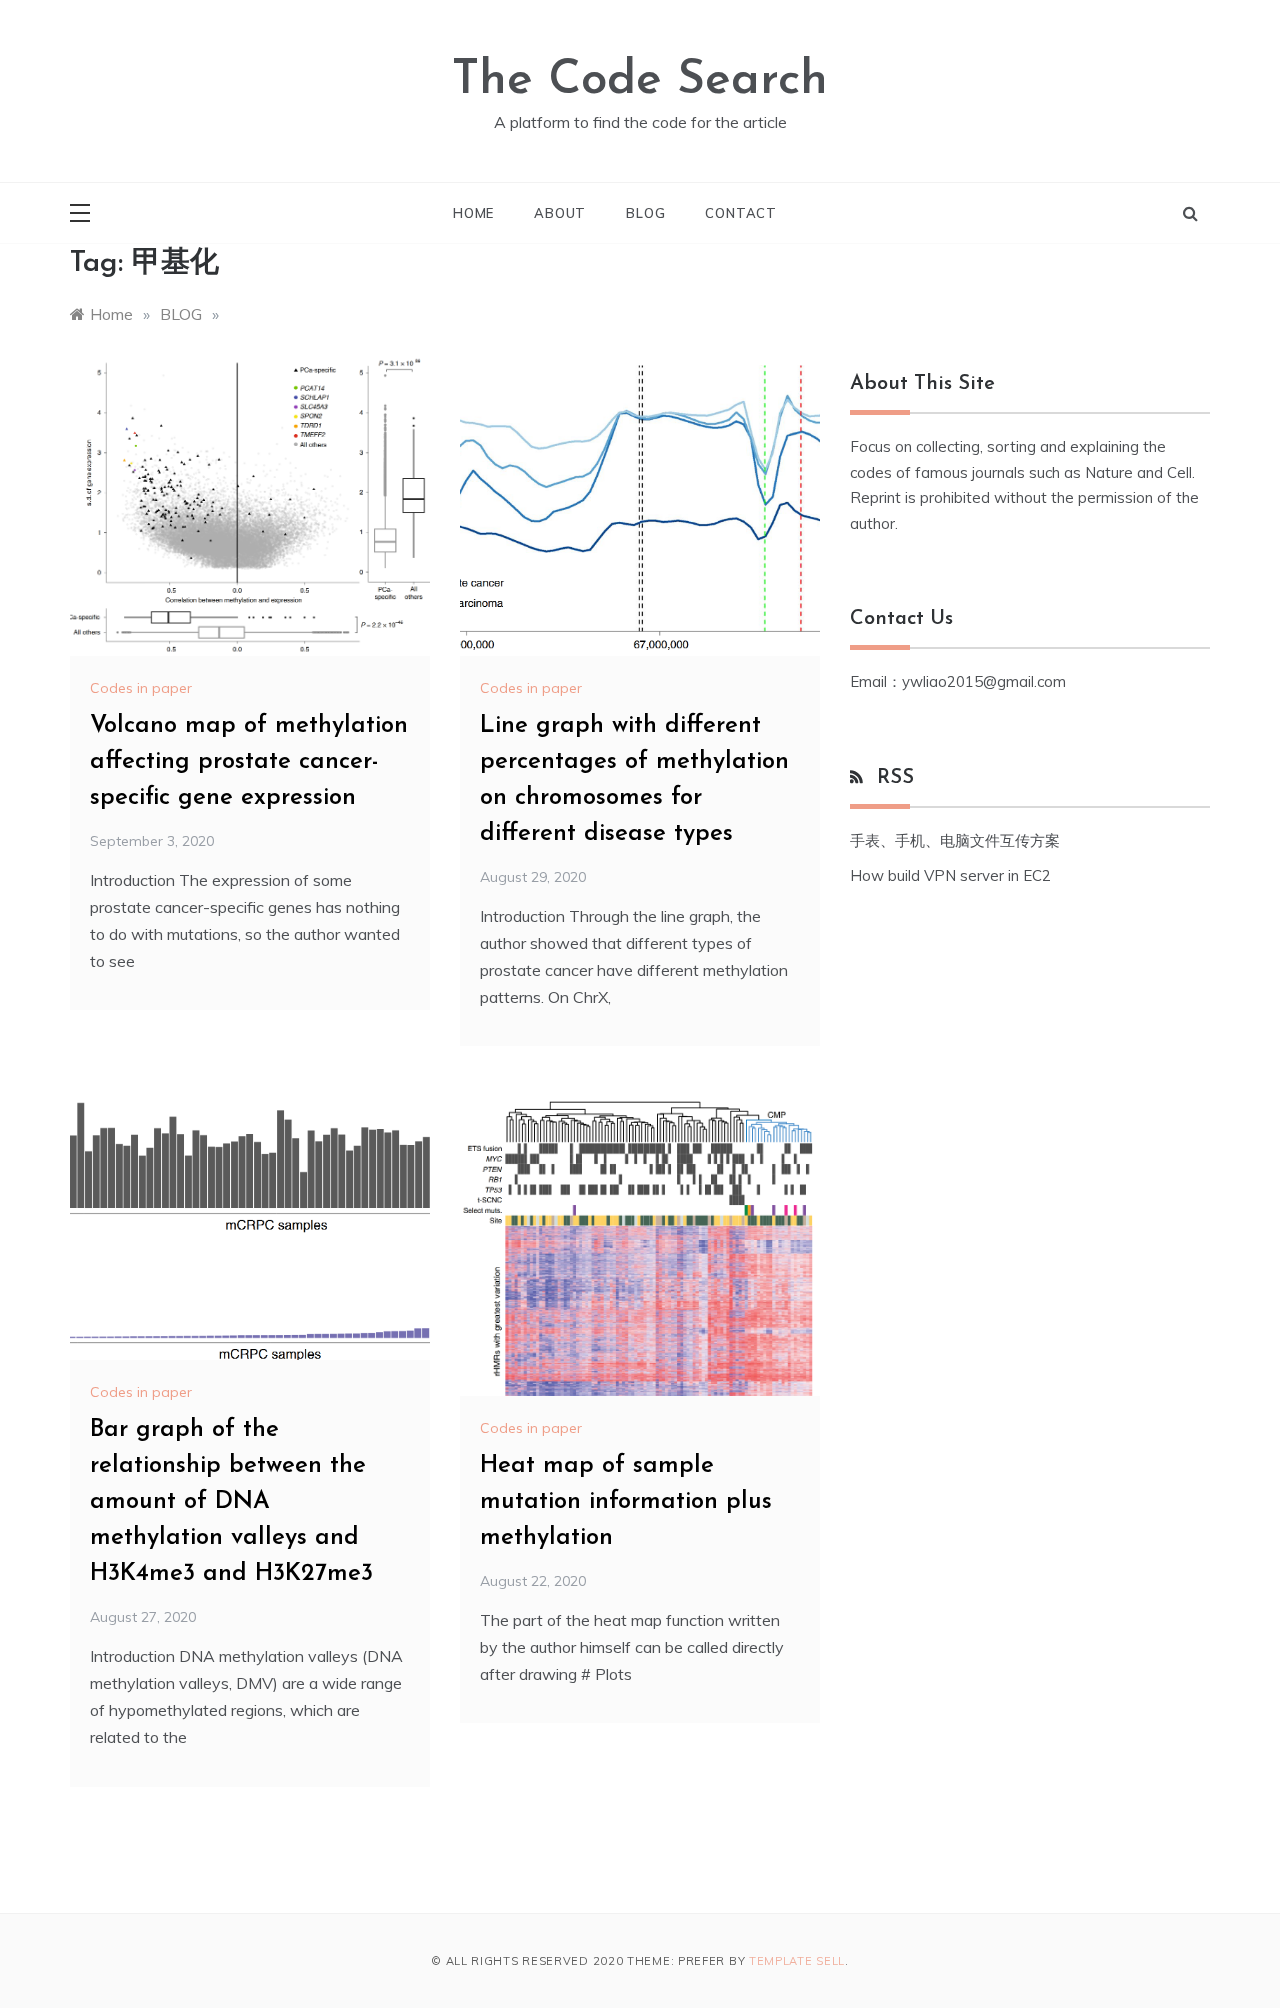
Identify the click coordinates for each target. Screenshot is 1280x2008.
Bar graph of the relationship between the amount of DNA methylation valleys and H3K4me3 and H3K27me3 (231, 1502)
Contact (741, 213)
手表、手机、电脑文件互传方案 (955, 840)
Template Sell (797, 1961)
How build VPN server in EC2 (950, 875)
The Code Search (640, 81)
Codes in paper (141, 688)
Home (473, 213)
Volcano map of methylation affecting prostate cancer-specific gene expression (249, 762)
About (560, 213)
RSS (895, 778)
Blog (645, 213)
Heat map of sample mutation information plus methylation (626, 1502)
